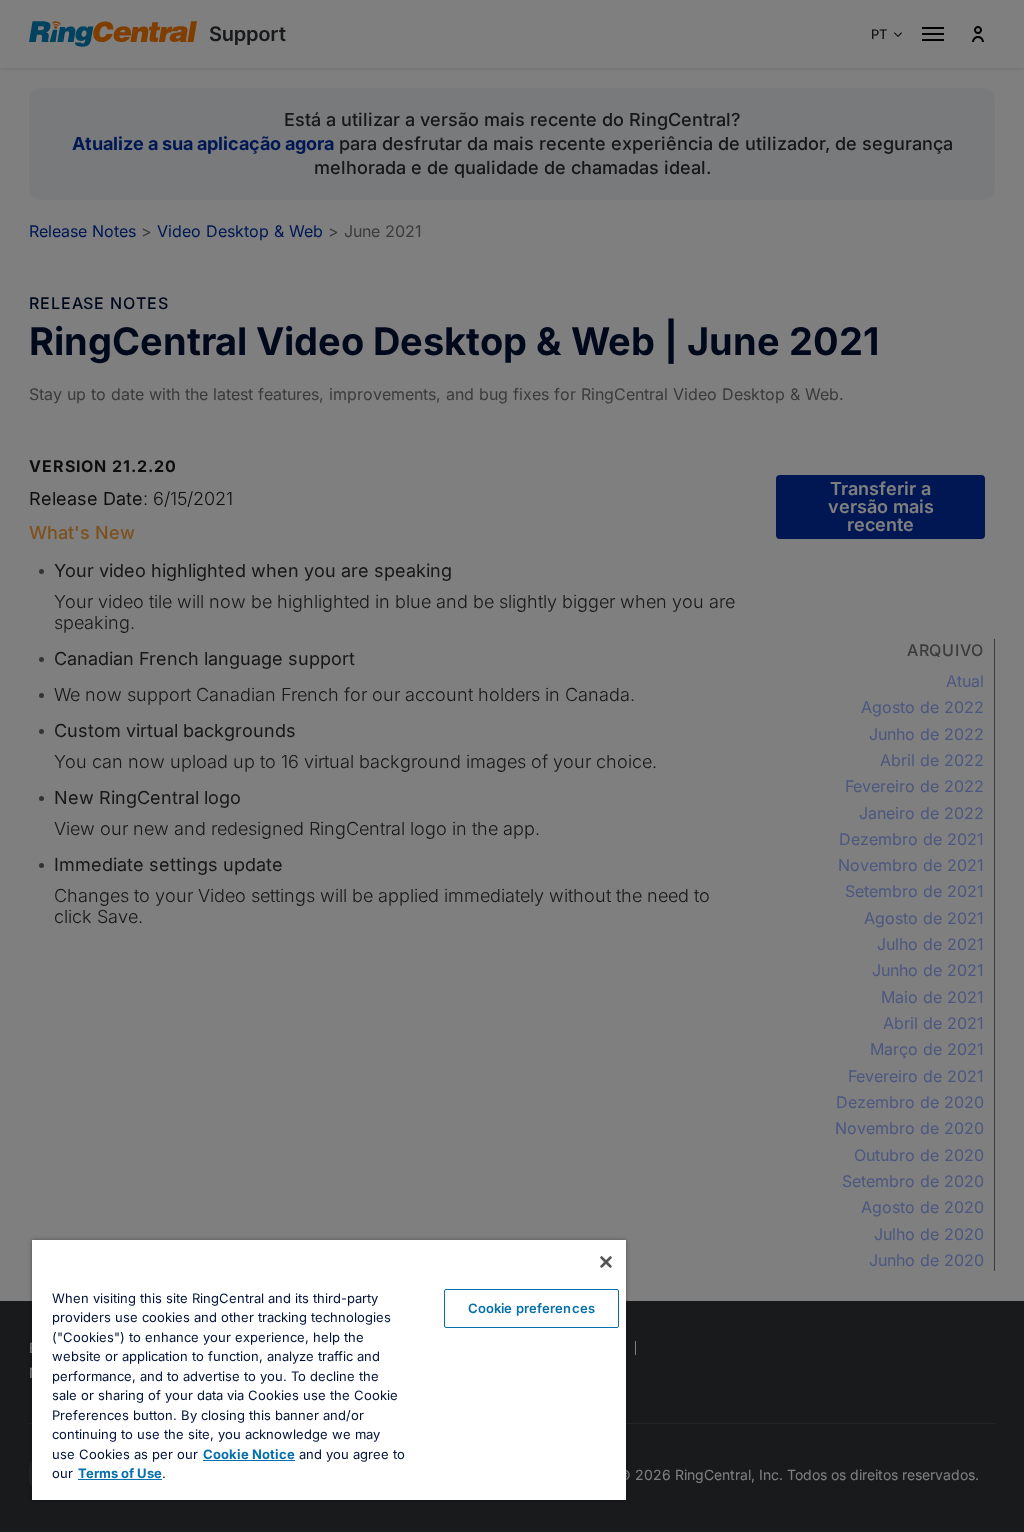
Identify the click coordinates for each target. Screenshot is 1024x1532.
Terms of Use (120, 1473)
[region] (329, 1370)
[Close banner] (606, 1262)
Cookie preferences (531, 1308)
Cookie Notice (249, 1454)
